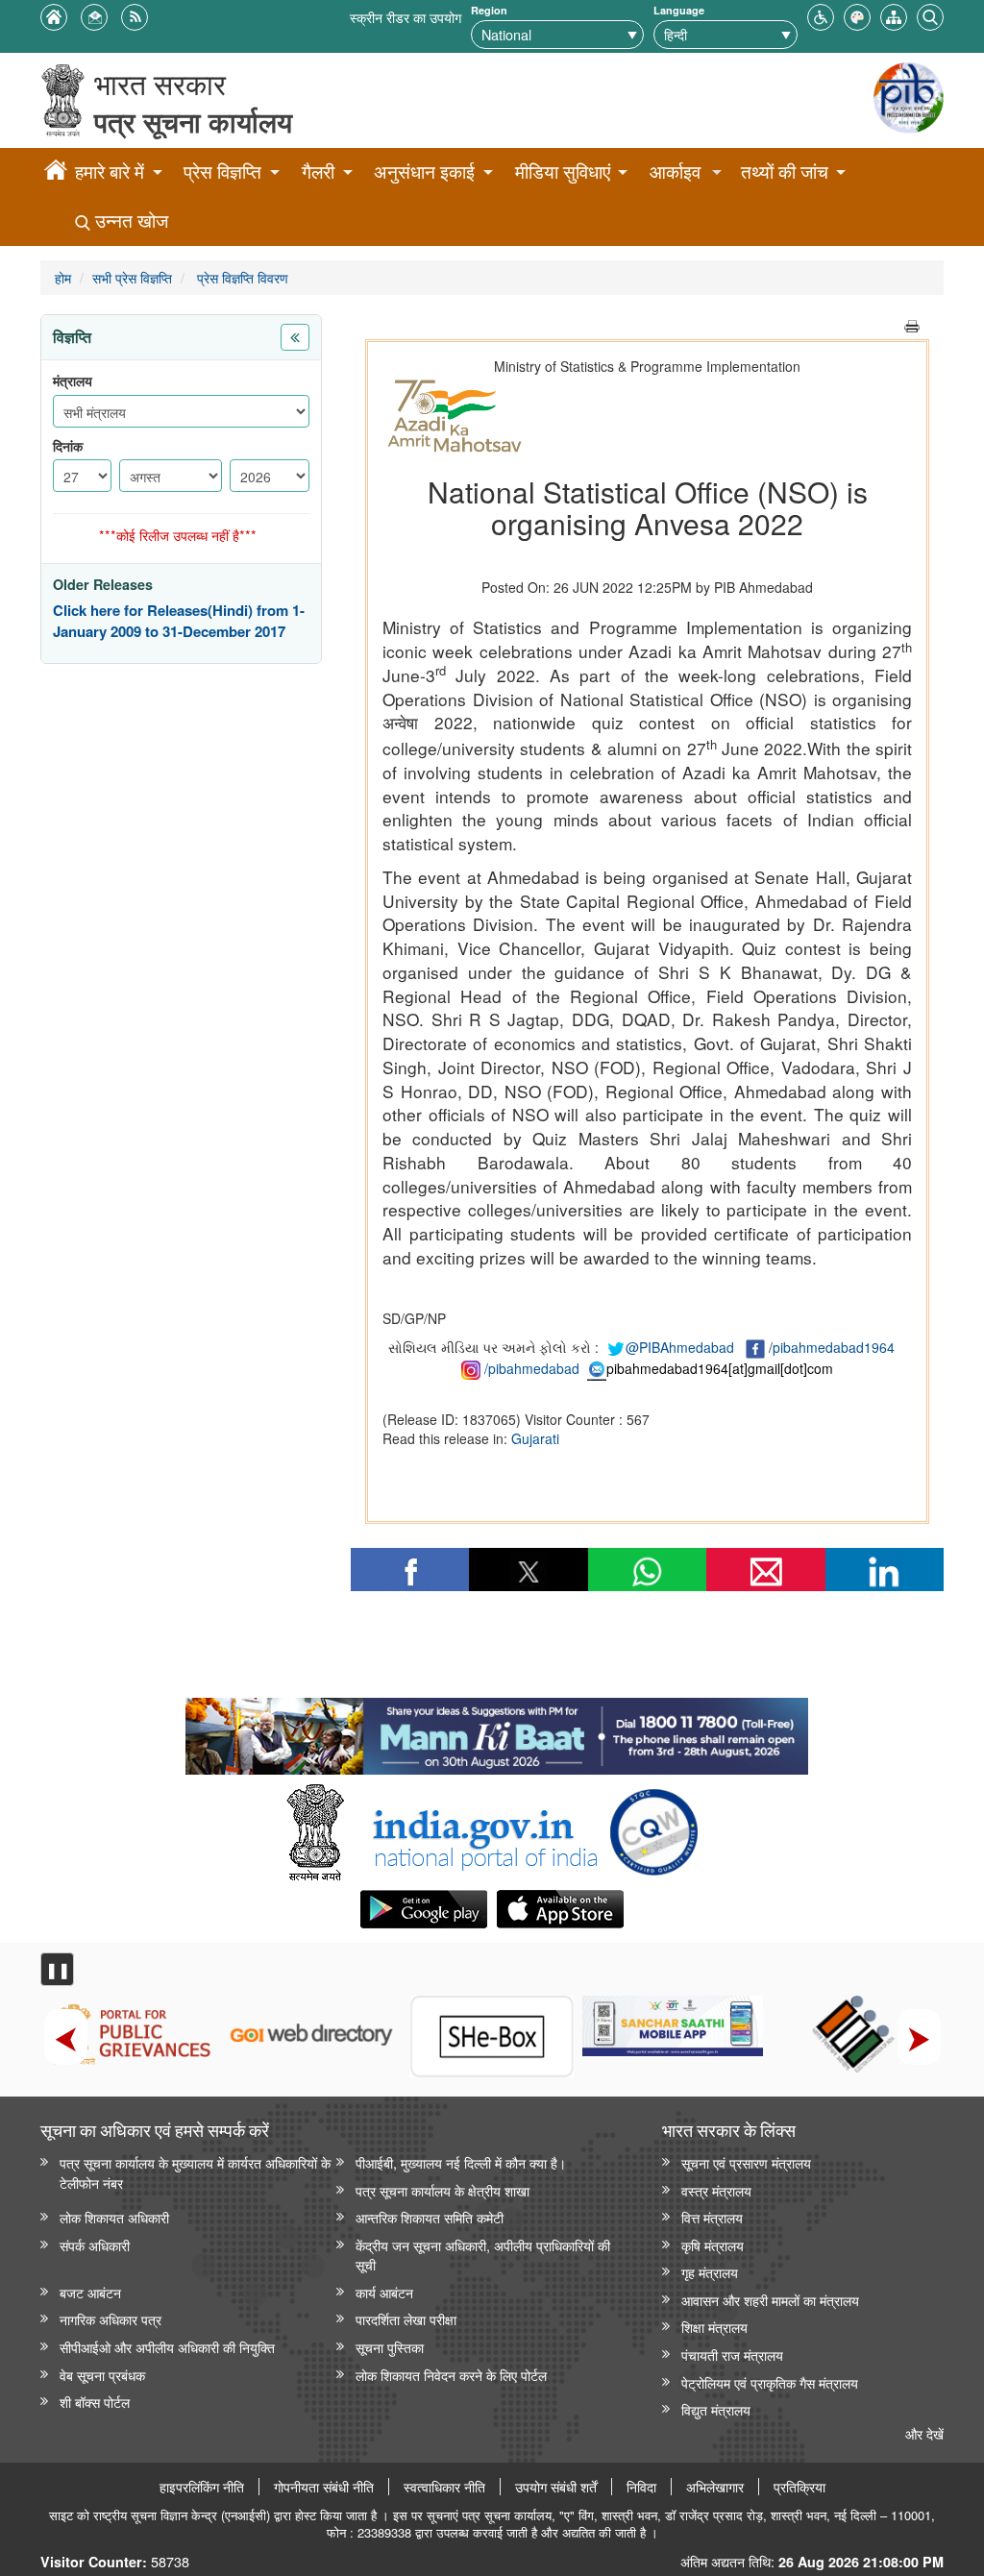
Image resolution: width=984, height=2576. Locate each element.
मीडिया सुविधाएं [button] (563, 172)
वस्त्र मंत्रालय (716, 2190)
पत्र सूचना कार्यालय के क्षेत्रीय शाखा (443, 2190)
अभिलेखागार (715, 2487)
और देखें (924, 2433)
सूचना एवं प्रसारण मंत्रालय (746, 2162)
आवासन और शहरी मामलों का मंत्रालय (770, 2300)
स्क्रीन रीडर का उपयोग (406, 17)
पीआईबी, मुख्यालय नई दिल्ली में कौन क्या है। (461, 2162)
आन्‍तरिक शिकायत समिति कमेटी (430, 2217)
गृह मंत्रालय (710, 2272)
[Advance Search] (930, 15)
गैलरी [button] (318, 172)
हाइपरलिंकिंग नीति (202, 2487)
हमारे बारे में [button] (110, 172)
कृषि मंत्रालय (713, 2245)
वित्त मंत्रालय (712, 2217)
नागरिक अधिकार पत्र (111, 2319)
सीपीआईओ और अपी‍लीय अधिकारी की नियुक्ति (167, 2347)
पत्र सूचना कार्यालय (193, 122)
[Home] (56, 173)
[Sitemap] (894, 15)
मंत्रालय (73, 381)
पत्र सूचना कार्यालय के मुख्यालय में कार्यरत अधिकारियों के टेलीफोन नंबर (195, 2172)
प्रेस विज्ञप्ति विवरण (241, 277)
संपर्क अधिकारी (95, 2245)
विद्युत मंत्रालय (716, 2409)
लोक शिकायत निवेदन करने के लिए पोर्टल (451, 2375)
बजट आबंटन (90, 2292)
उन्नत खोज (129, 221)
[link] (496, 1731)
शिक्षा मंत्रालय (714, 2327)
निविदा (641, 2487)
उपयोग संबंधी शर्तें (556, 2487)
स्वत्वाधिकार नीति (444, 2487)
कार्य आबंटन (384, 2292)
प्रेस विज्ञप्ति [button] (222, 172)
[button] (821, 15)
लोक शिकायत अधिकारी (114, 2217)
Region (489, 10)
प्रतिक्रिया (799, 2487)
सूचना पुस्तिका (390, 2347)
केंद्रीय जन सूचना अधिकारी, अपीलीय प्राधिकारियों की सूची (483, 2255)
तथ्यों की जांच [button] (785, 172)
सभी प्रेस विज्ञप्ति (132, 277)
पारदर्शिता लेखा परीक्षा (406, 2319)
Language (679, 10)
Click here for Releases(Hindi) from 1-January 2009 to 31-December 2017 (179, 621)
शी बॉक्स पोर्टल (95, 2402)
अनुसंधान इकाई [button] (424, 172)
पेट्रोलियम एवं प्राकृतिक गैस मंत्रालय (770, 2382)
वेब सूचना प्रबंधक (102, 2375)
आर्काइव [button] (675, 172)
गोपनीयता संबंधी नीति (324, 2487)
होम (63, 277)
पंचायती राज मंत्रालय (732, 2355)
